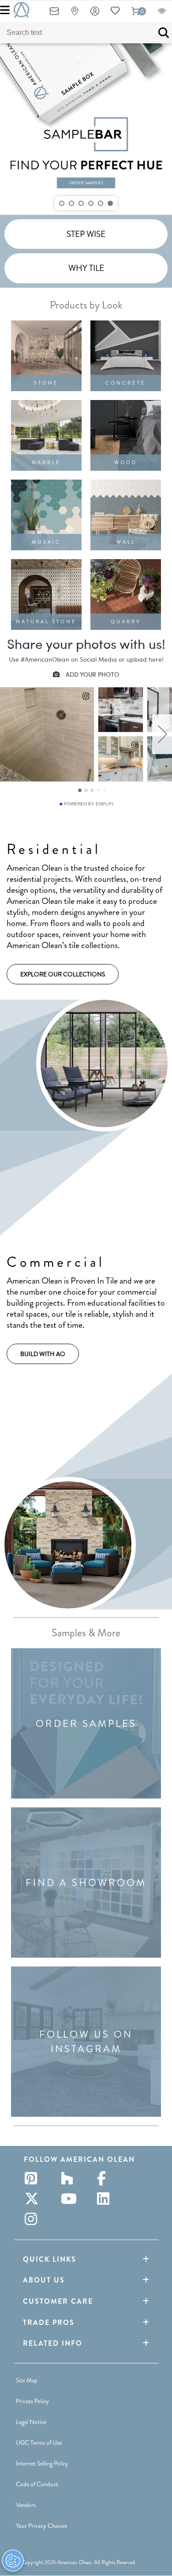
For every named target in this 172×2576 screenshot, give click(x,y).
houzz (70, 2178)
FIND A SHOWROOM (86, 1883)
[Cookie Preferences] (13, 2561)
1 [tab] (62, 203)
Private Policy (32, 2401)
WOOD (126, 462)
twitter (34, 2199)
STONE (46, 383)
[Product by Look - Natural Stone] (46, 594)
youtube (70, 2199)
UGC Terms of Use (39, 2443)
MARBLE (46, 462)
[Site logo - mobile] (21, 10)
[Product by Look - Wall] (126, 515)
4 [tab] (91, 203)
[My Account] (95, 14)
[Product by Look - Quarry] (126, 594)
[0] (135, 14)
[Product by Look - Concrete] (126, 356)
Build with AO (43, 1354)
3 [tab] (81, 203)
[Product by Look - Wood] (126, 435)
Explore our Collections (63, 974)
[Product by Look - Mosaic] (46, 515)
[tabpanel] (86, 129)
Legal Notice (31, 2422)
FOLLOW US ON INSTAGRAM (86, 2042)
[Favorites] (115, 14)
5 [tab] (101, 203)
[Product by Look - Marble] (46, 435)
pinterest (34, 2178)
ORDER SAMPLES (86, 1724)
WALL (126, 542)
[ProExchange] (162, 14)
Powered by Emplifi (89, 804)
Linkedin (106, 2199)
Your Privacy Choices (41, 2526)
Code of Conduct (37, 2484)
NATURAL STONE (46, 621)
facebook (106, 2178)
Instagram (34, 2219)
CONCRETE (126, 383)
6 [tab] (110, 203)
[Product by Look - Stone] (46, 356)
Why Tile (86, 268)
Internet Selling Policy (42, 2463)
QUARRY (126, 621)
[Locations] (75, 14)
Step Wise (86, 234)
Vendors (26, 2505)
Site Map (27, 2380)
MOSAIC (46, 542)
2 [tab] (71, 203)
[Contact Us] (54, 14)
